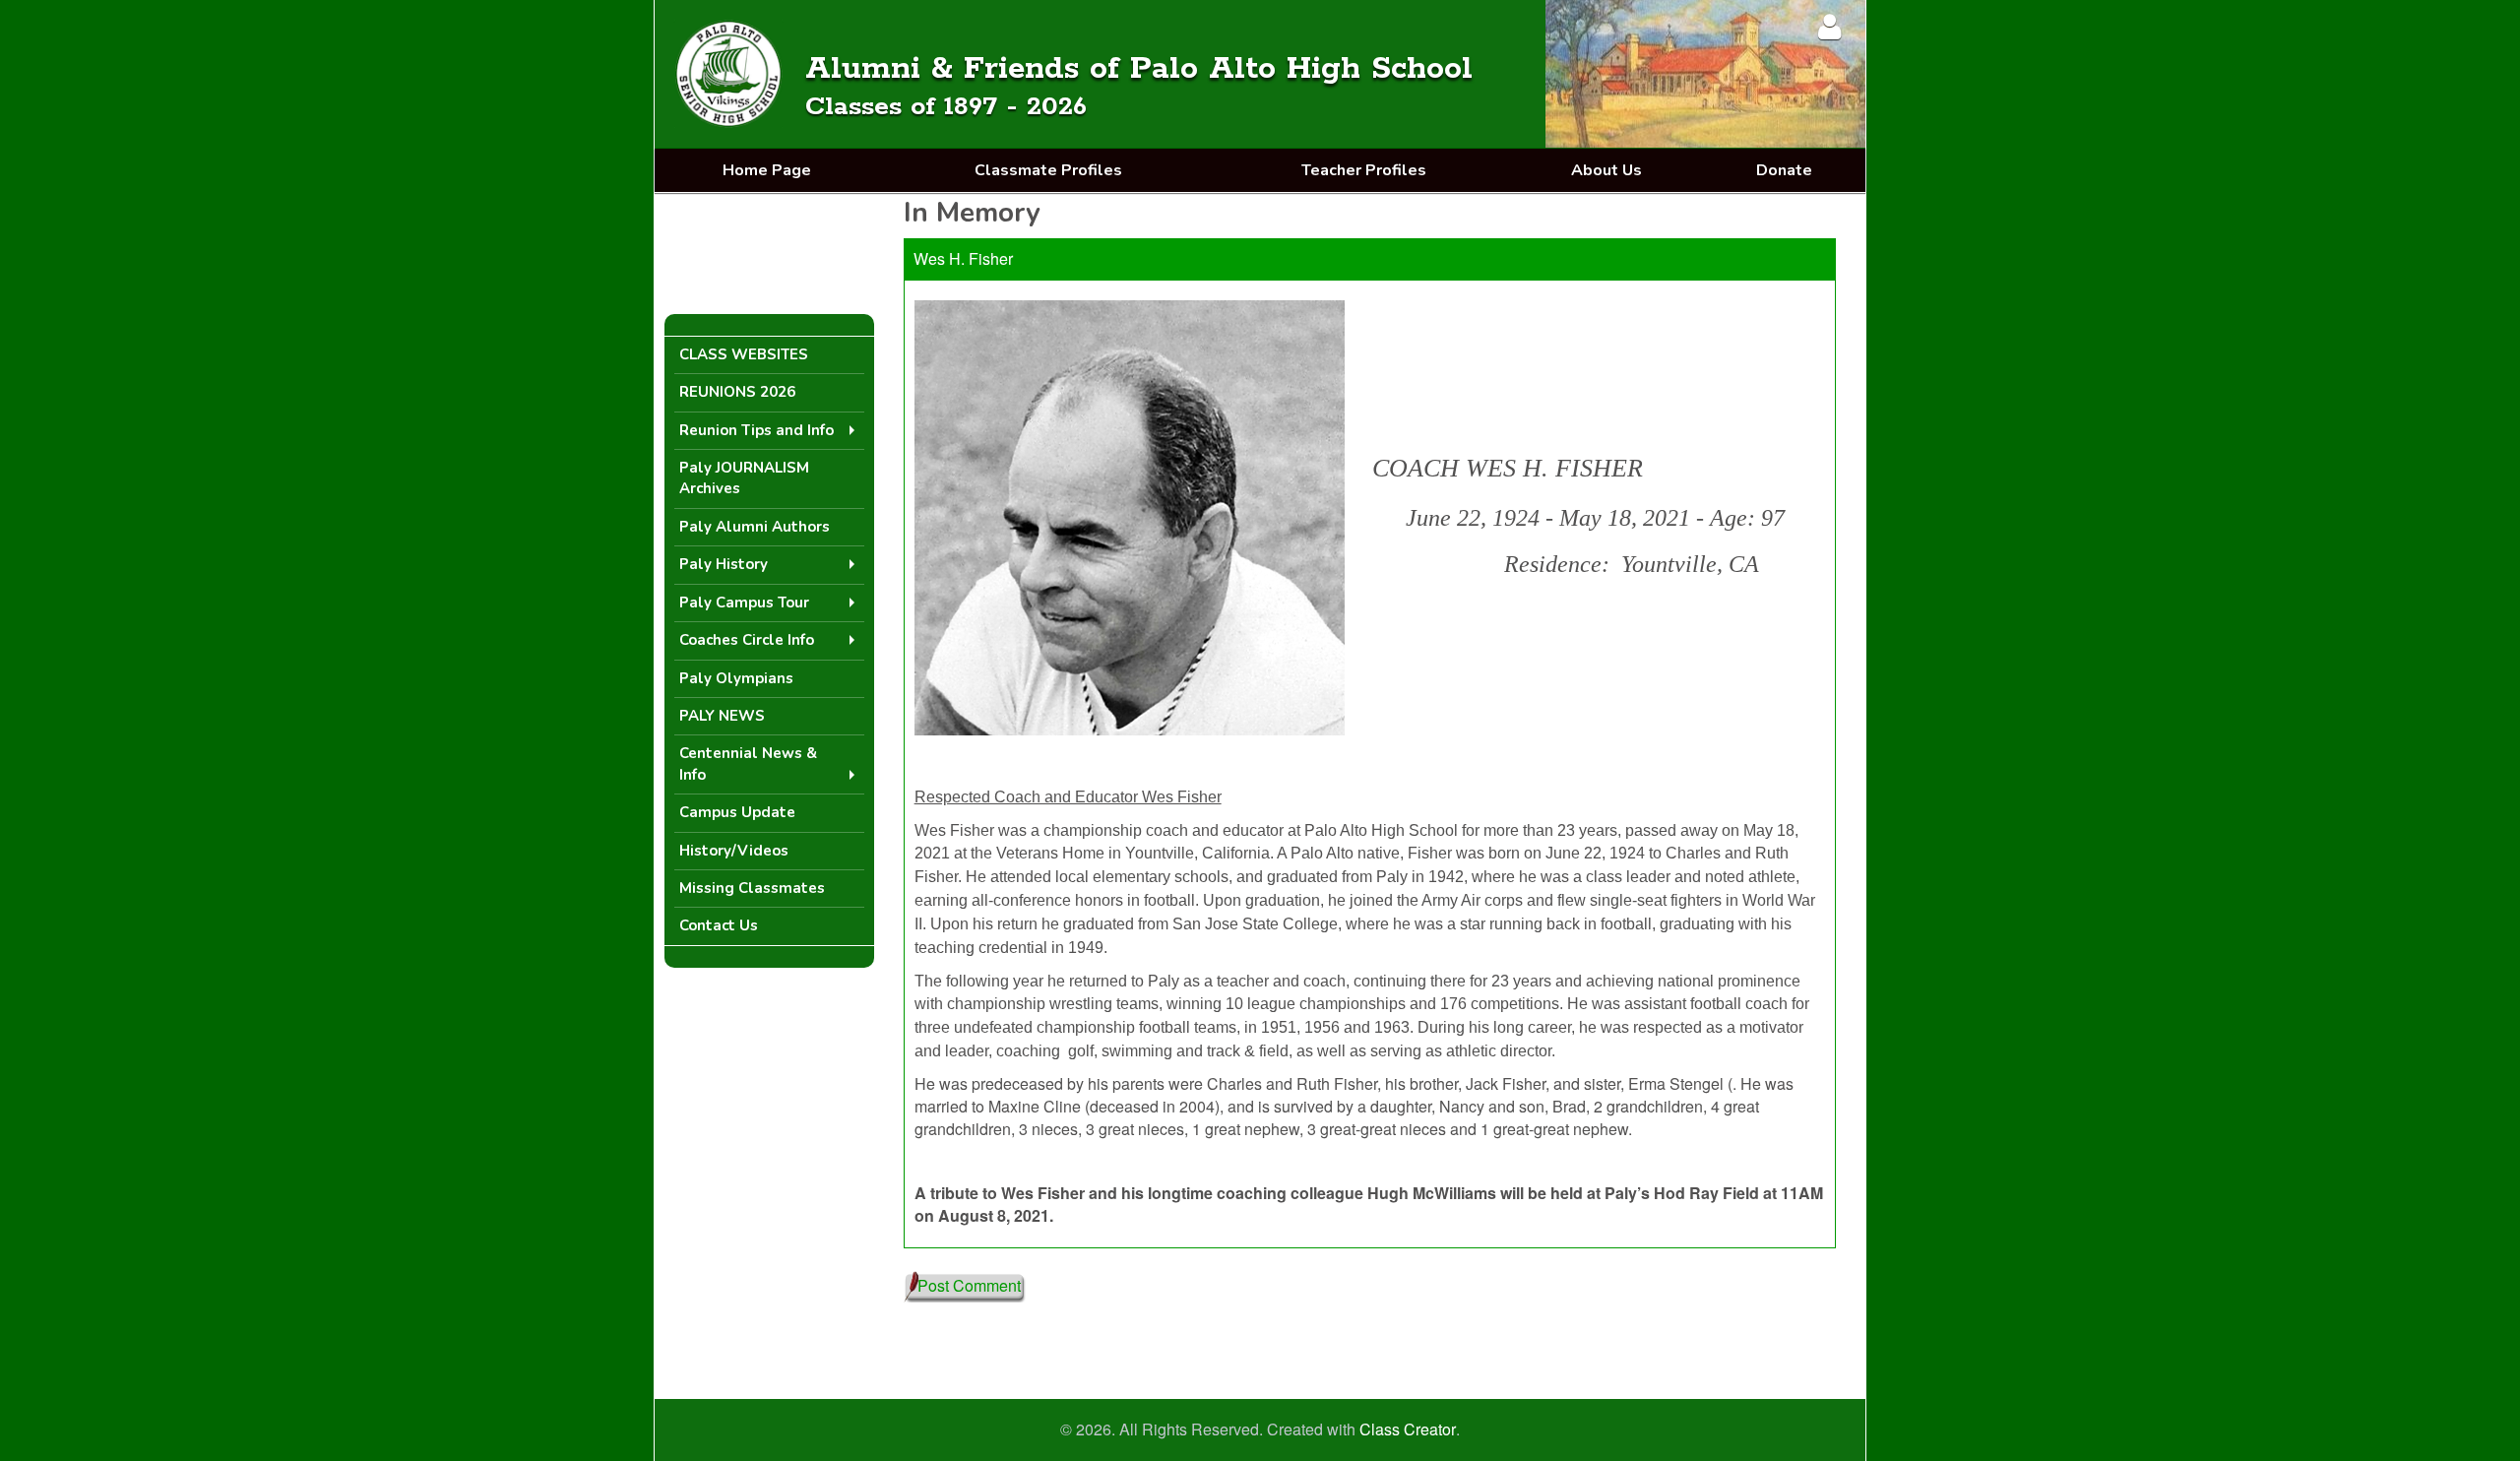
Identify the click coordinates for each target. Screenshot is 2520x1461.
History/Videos (734, 851)
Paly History (724, 564)
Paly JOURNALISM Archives (744, 478)
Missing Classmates (752, 888)
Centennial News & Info (748, 763)
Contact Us (719, 925)
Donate (1784, 170)
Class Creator (1408, 1429)
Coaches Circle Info (747, 640)
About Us (1606, 170)
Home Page (767, 170)
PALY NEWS (722, 716)
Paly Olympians (736, 678)
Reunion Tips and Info (756, 430)
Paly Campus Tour (744, 603)
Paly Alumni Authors (755, 527)
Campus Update (737, 812)
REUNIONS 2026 (737, 392)
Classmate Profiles (1048, 170)
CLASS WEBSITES (744, 354)
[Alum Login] (1829, 26)
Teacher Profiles (1364, 170)
